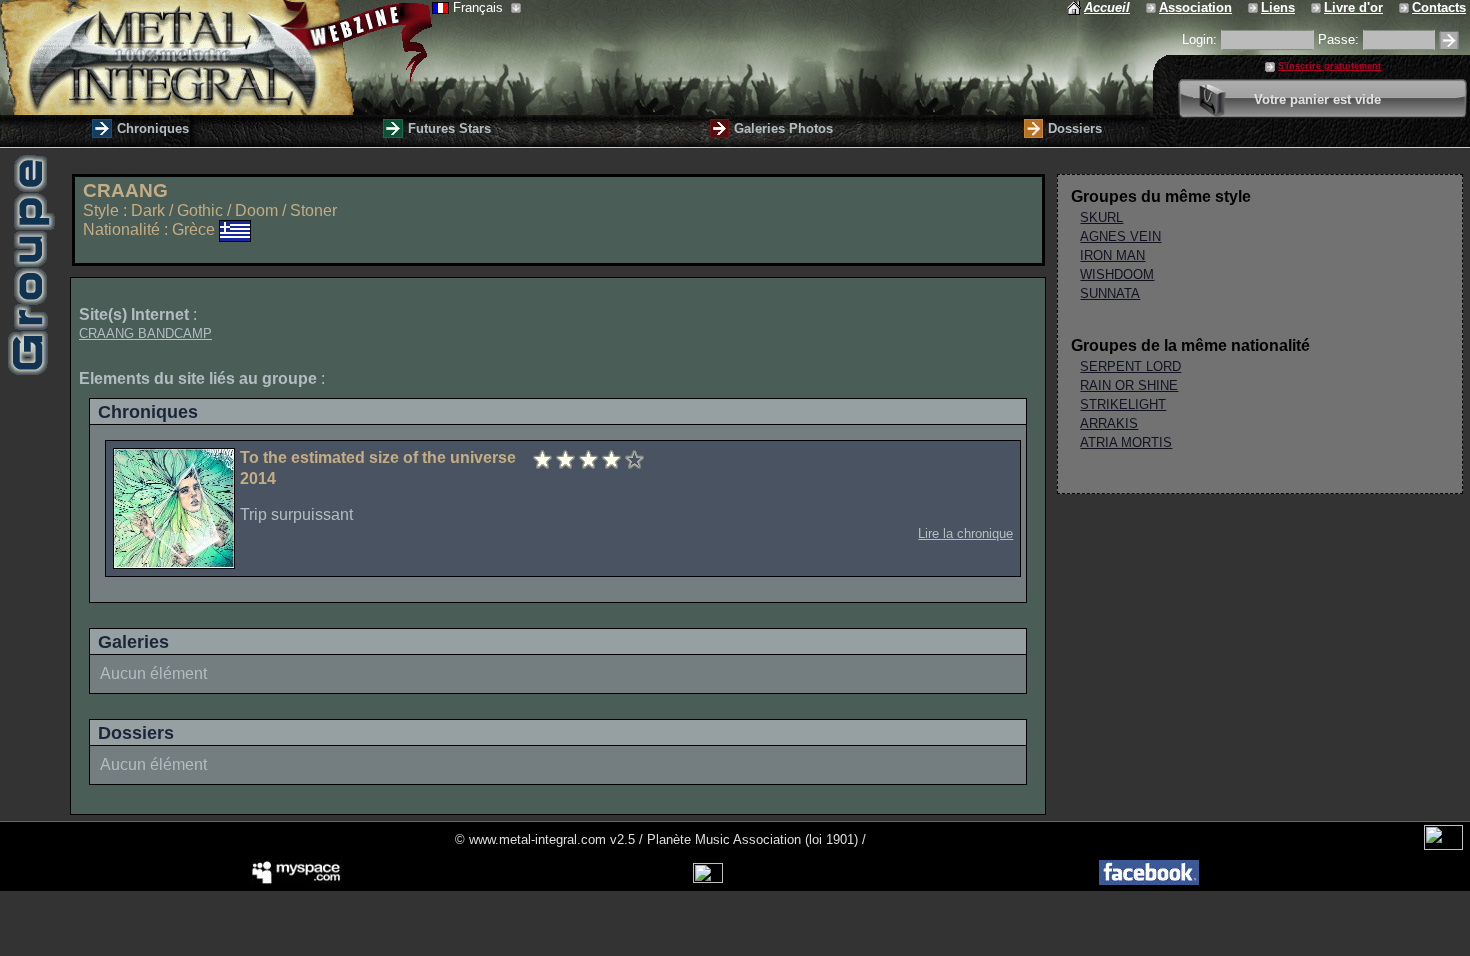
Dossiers (1075, 128)
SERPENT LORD (1130, 366)
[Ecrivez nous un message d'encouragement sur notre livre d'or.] (1317, 7)
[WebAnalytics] (1443, 845)
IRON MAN (1112, 255)
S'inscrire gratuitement (1329, 66)
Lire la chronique (965, 533)
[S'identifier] (1449, 40)
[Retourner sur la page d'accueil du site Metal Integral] (216, 57)
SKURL (1101, 217)
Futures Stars (449, 128)
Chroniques (153, 128)
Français (480, 7)
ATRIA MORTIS (1126, 442)
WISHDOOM (1117, 274)
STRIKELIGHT (1123, 404)
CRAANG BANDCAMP (145, 333)
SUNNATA (1110, 293)
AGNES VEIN (1120, 236)
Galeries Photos (783, 128)
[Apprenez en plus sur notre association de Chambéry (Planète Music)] (1152, 7)
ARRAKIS (1109, 423)
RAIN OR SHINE (1129, 385)
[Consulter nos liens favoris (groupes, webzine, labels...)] (1254, 7)
